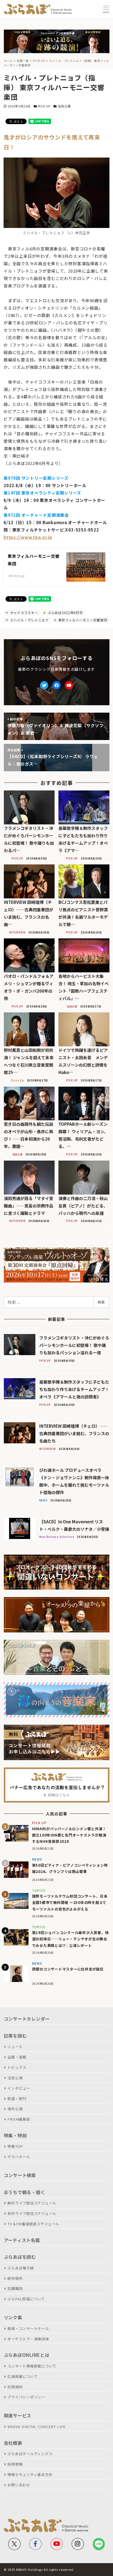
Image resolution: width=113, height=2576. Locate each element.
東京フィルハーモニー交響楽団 (82, 620)
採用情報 (15, 2464)
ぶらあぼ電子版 (21, 2268)
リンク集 (13, 2317)
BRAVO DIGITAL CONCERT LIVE (36, 2427)
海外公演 (15, 2109)
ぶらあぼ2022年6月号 (65, 612)
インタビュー (19, 2088)
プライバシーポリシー (26, 2397)
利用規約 (15, 2387)
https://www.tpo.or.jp (28, 537)
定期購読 (15, 2288)
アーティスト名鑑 (22, 2240)
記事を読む (15, 2036)
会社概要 (13, 2443)
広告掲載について (22, 2376)
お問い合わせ (19, 2485)
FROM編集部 (19, 2119)
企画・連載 (17, 2057)
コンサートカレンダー (27, 2019)
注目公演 (64, 106)
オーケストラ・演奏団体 (28, 2339)
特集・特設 (15, 2135)
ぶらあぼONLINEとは (27, 2355)
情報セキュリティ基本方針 (30, 2474)
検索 (101, 1302)
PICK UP (44, 106)
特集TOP (15, 2146)
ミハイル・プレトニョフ (29, 620)
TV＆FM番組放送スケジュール (33, 2224)
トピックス (17, 2067)
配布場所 (15, 2278)
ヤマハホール (19, 2157)
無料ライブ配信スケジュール (32, 2203)
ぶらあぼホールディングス (30, 2454)
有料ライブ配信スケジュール (32, 2213)
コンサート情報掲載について (32, 2366)
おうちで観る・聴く (25, 2192)
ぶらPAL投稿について (26, 2299)
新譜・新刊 (17, 2099)
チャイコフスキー (24, 612)
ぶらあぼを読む (20, 2257)
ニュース (15, 2047)
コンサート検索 (20, 2175)
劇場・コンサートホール (28, 2328)
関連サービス (18, 2415)
